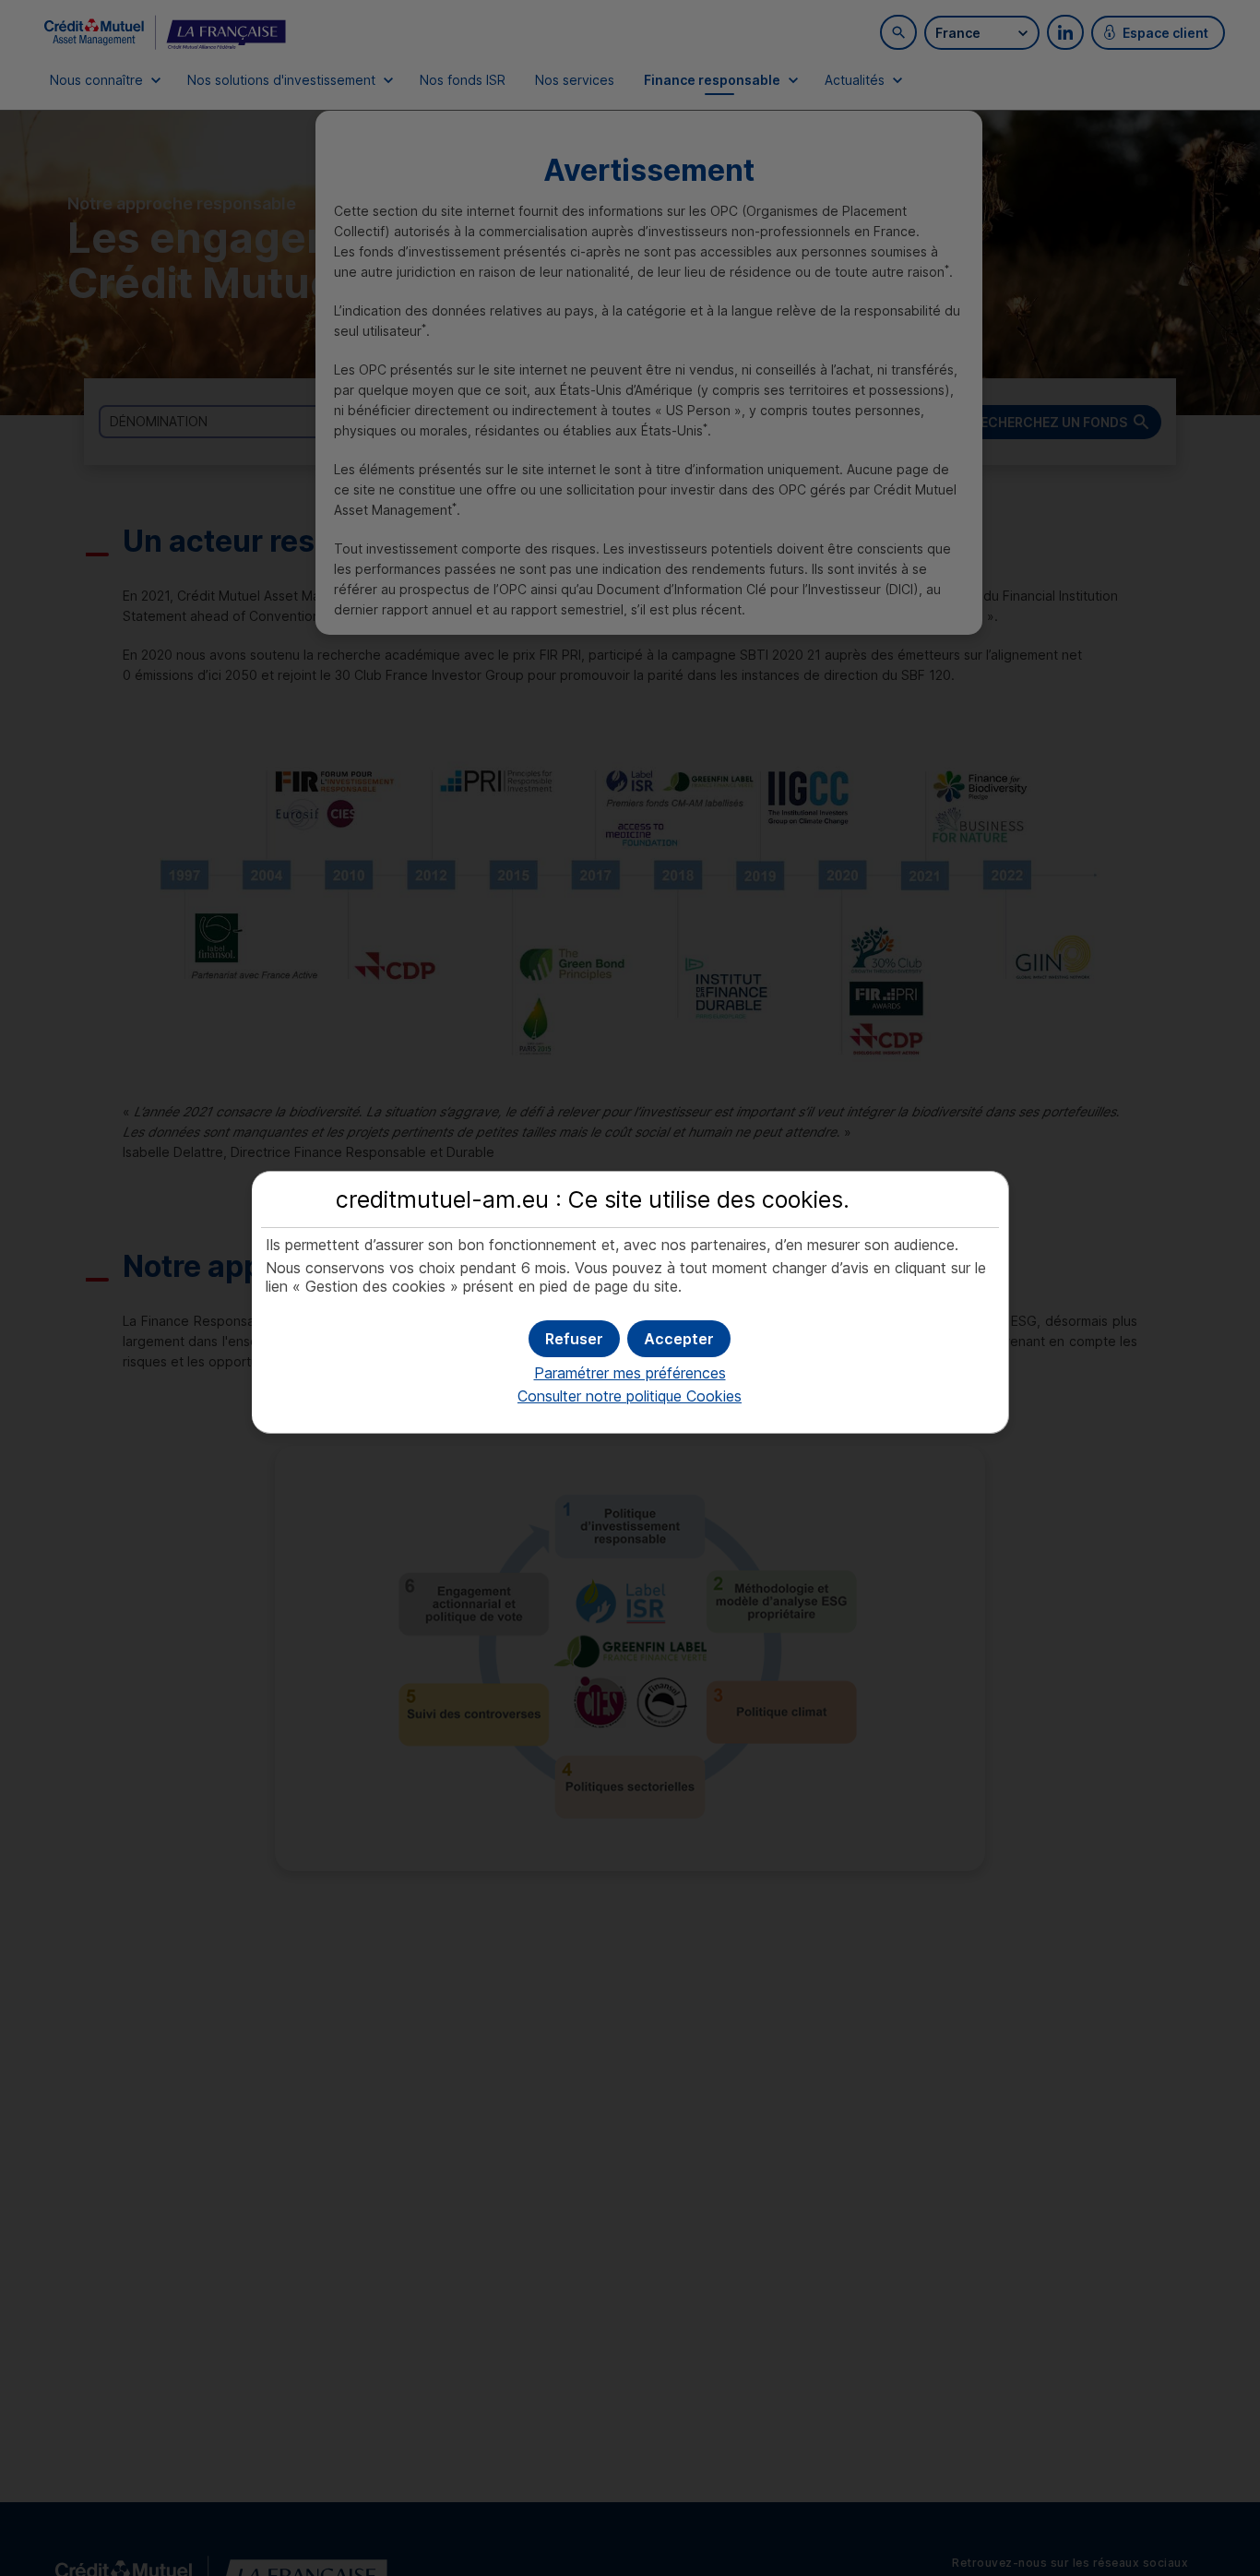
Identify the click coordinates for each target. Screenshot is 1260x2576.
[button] (679, 1339)
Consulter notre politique (630, 1396)
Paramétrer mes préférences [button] (630, 1373)
